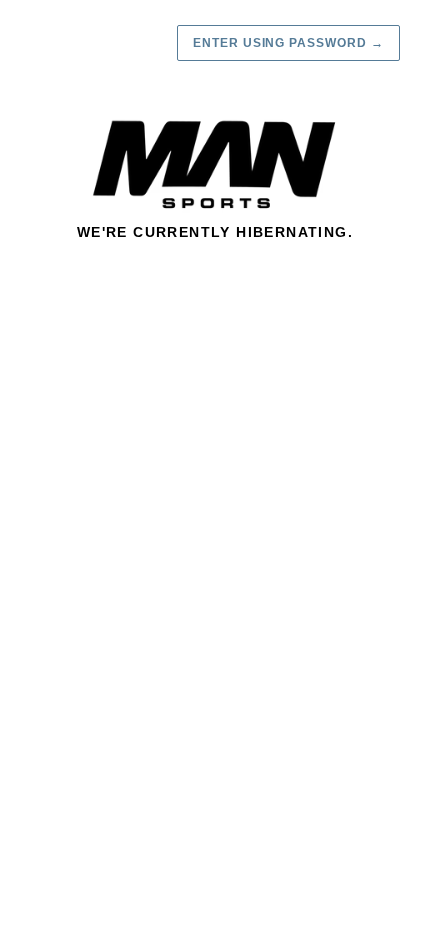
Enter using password (288, 43)
